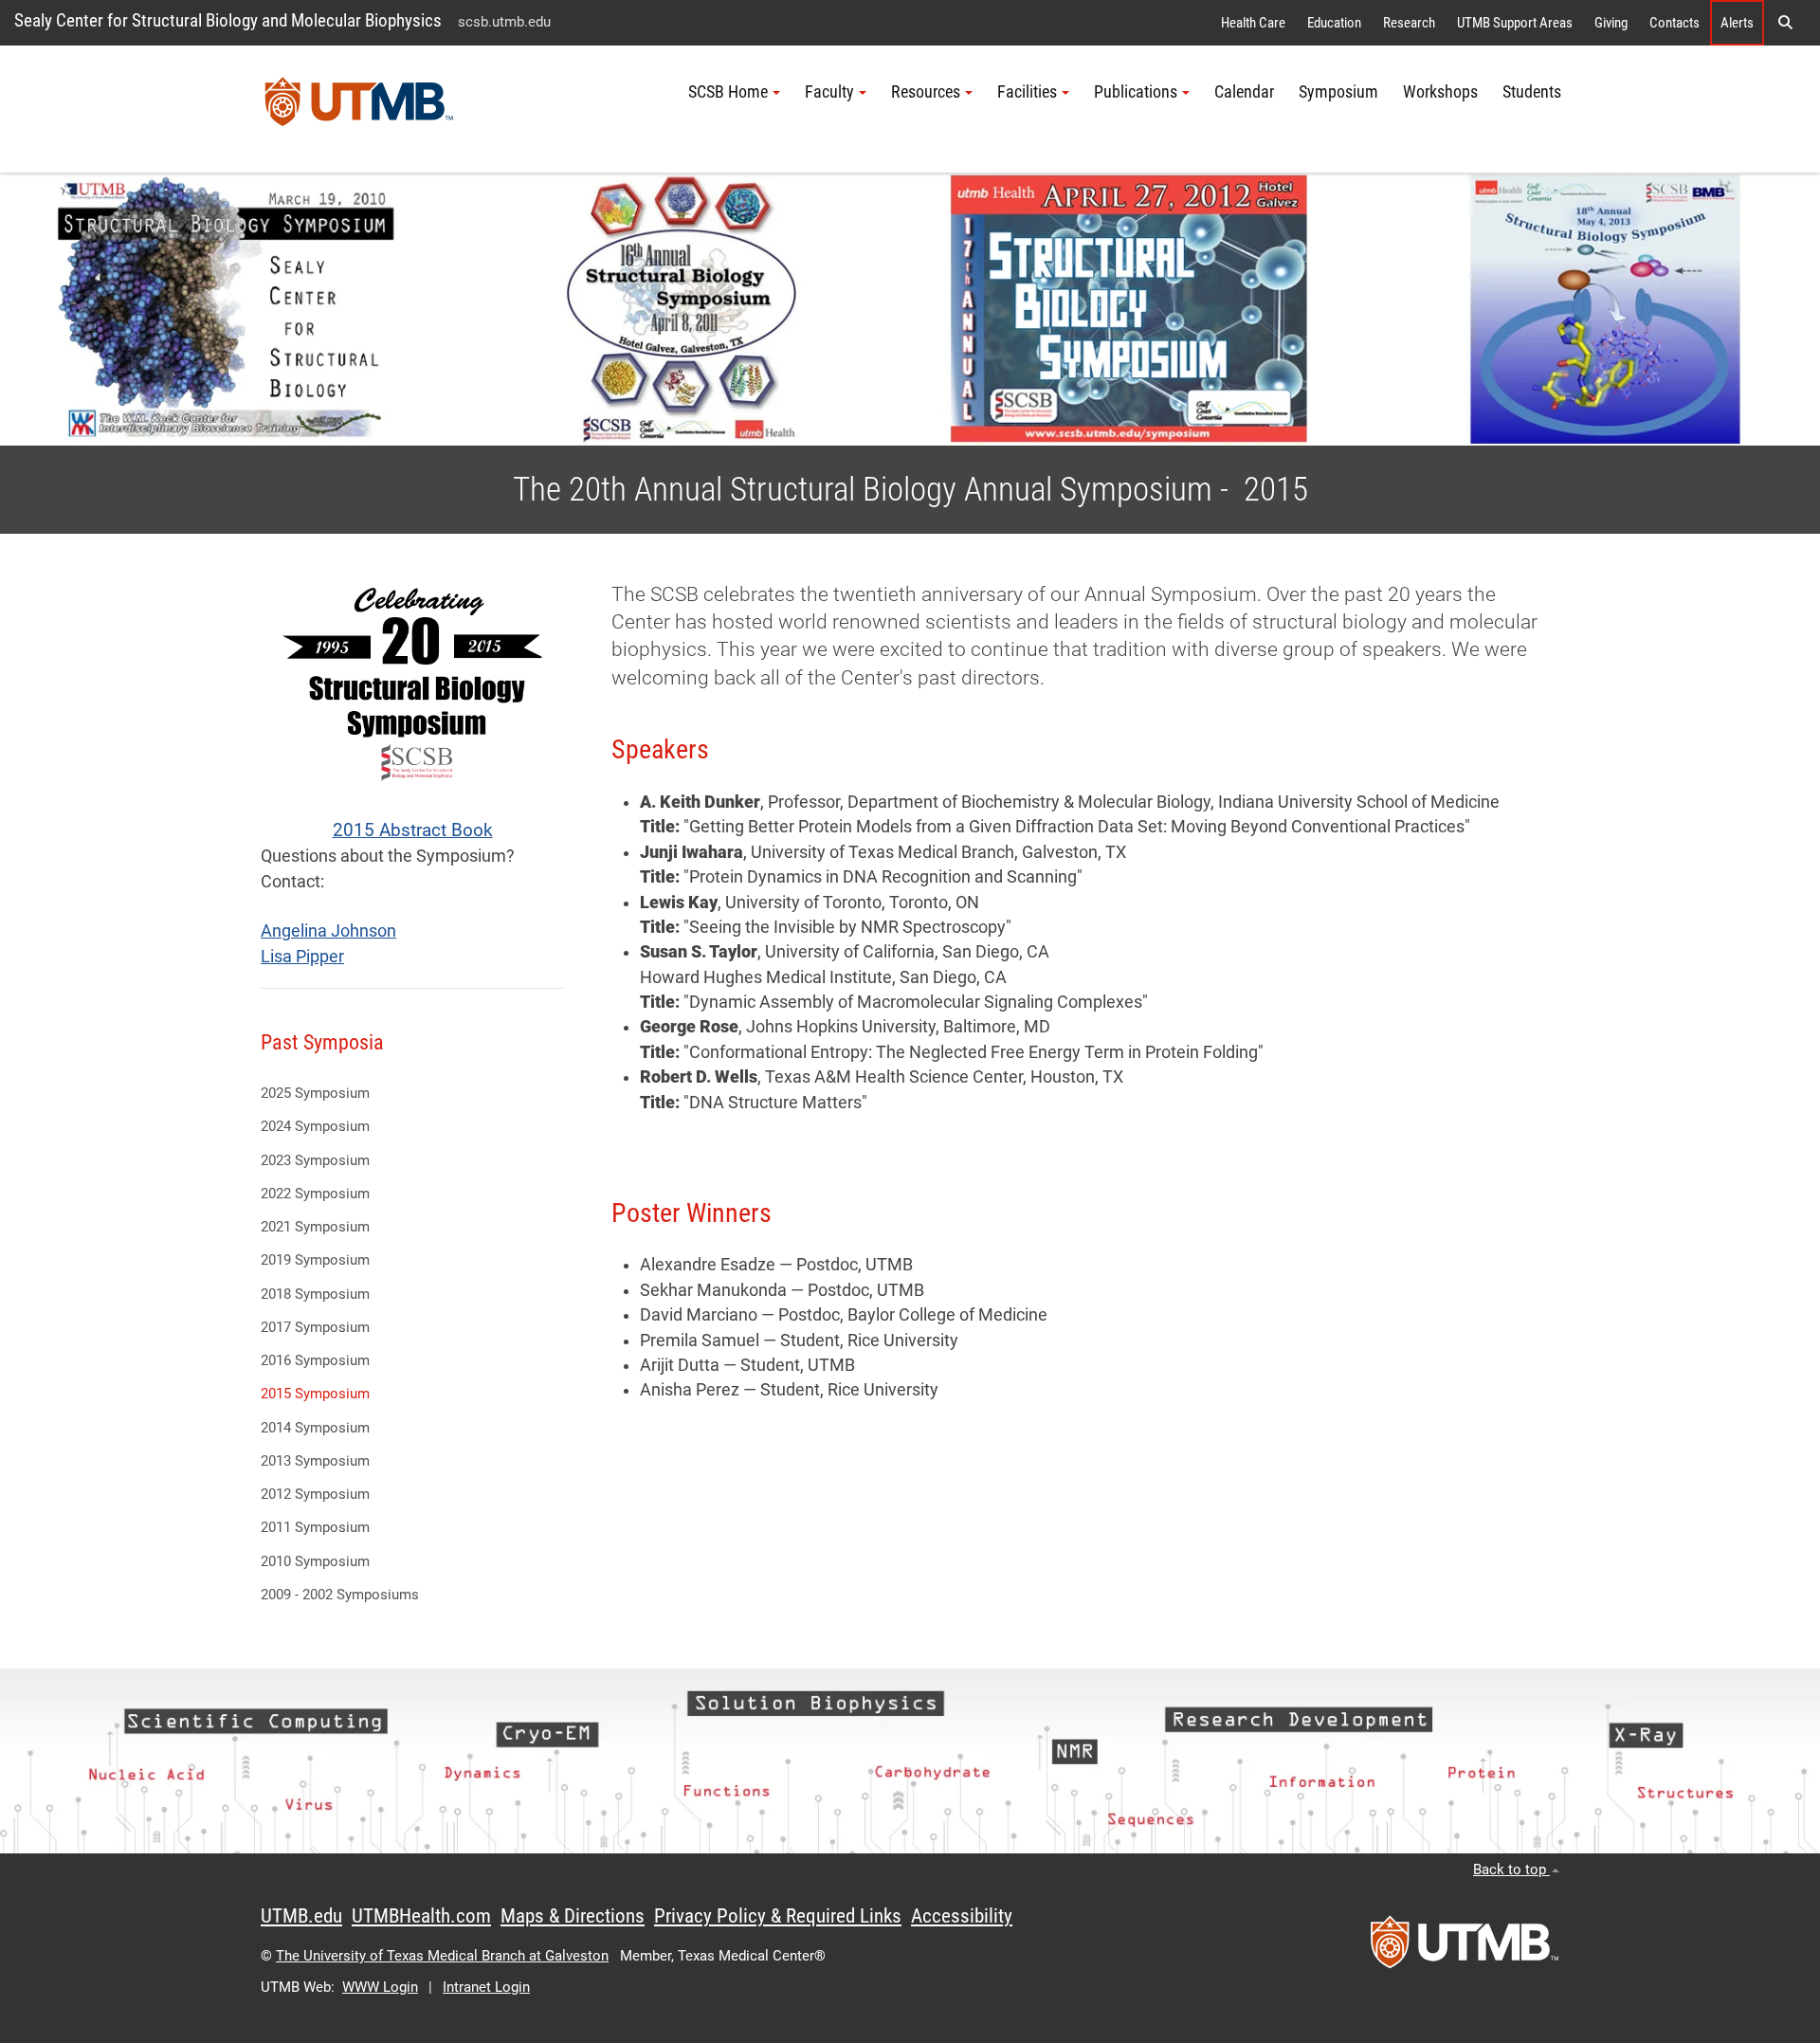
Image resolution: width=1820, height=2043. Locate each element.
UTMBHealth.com (421, 1916)
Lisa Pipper (302, 957)
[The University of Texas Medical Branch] (359, 109)
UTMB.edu (301, 1916)
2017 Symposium (315, 1327)
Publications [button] (1136, 92)
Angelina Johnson (328, 931)
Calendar (1244, 92)
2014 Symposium (315, 1428)
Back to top (1511, 1870)
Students (1532, 92)
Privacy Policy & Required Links (778, 1916)
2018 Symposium (315, 1294)
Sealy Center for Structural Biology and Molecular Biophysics (228, 20)
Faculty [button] (829, 92)
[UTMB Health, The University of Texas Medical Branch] (1465, 1948)
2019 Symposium (315, 1260)
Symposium (1338, 92)
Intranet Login (486, 1987)
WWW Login (380, 1987)
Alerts (1737, 23)
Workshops (1440, 92)
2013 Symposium (315, 1461)
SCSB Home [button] (728, 92)
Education (1334, 23)
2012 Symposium (315, 1494)
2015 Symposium (315, 1394)
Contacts (1674, 23)
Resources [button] (926, 92)
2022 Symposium (315, 1194)
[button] (1785, 23)
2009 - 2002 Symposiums (340, 1595)
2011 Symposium (315, 1527)
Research (1409, 23)
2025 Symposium (315, 1093)
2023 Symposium (315, 1160)
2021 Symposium (315, 1227)
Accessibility (962, 1916)
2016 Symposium (315, 1360)
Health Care (1253, 23)
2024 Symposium (315, 1126)
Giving (1611, 23)
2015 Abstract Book (413, 830)
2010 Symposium (315, 1561)
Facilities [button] (1027, 92)
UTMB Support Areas (1515, 23)
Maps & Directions (573, 1916)
